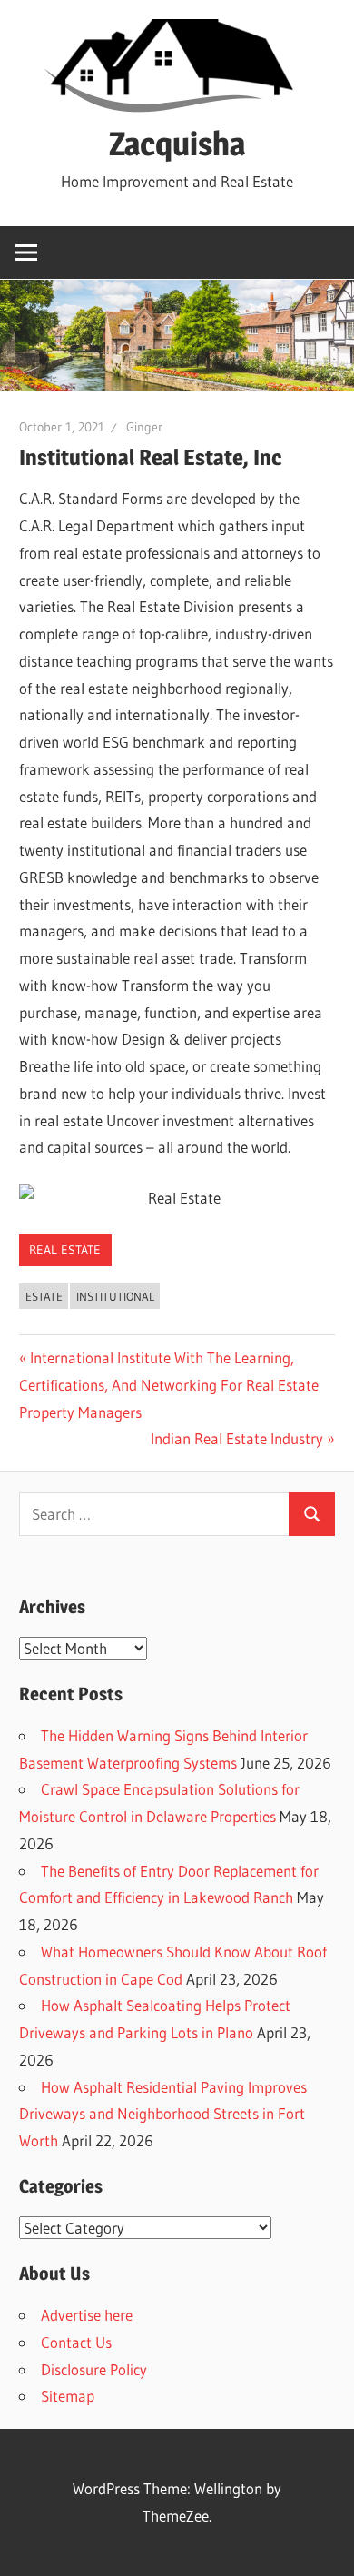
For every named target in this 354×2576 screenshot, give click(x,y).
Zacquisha (177, 144)
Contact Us (76, 2342)
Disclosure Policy (94, 2369)
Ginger (144, 427)
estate (44, 1296)
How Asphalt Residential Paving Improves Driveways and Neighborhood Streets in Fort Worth (163, 2114)
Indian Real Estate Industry (237, 1438)
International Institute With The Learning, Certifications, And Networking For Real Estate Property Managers (169, 1385)
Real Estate (65, 1250)
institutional (115, 1296)
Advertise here (87, 2315)
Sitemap (68, 2396)
